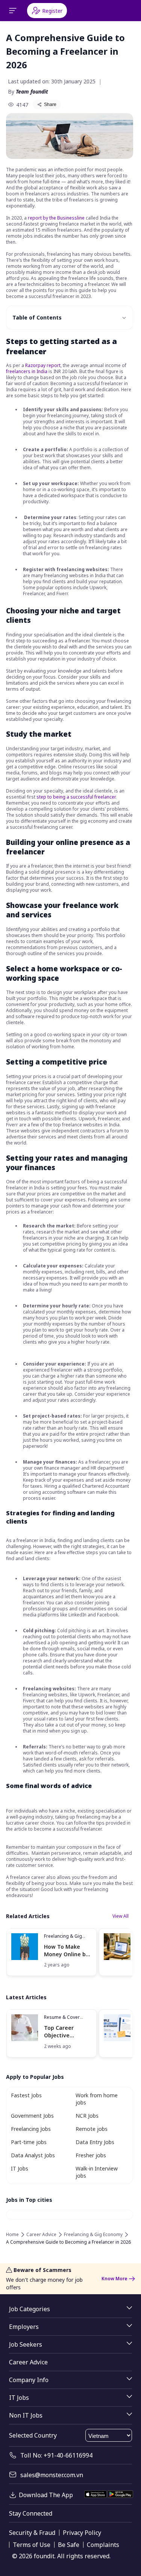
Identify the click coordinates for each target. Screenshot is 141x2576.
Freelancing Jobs (31, 2129)
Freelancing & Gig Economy (63, 1939)
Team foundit (32, 91)
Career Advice (41, 2235)
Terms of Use (32, 2545)
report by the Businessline (56, 218)
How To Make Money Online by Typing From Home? (66, 1950)
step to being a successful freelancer (76, 797)
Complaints (103, 2545)
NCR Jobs (87, 2116)
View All (121, 1916)
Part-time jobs (29, 2142)
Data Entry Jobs (95, 2142)
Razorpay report (43, 365)
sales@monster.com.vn (52, 2475)
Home (12, 2235)
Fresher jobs (91, 2155)
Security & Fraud (32, 2533)
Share (50, 104)
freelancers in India (27, 371)
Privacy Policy (82, 2533)
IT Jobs (20, 2168)
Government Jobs (32, 2116)
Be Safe (69, 2545)
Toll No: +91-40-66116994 (56, 2455)
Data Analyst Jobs (33, 2155)
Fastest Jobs (26, 2095)
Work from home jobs (97, 2099)
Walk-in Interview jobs (97, 2172)
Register (52, 11)
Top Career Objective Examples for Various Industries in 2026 (68, 2031)
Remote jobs (92, 2129)
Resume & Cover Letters (62, 2020)
